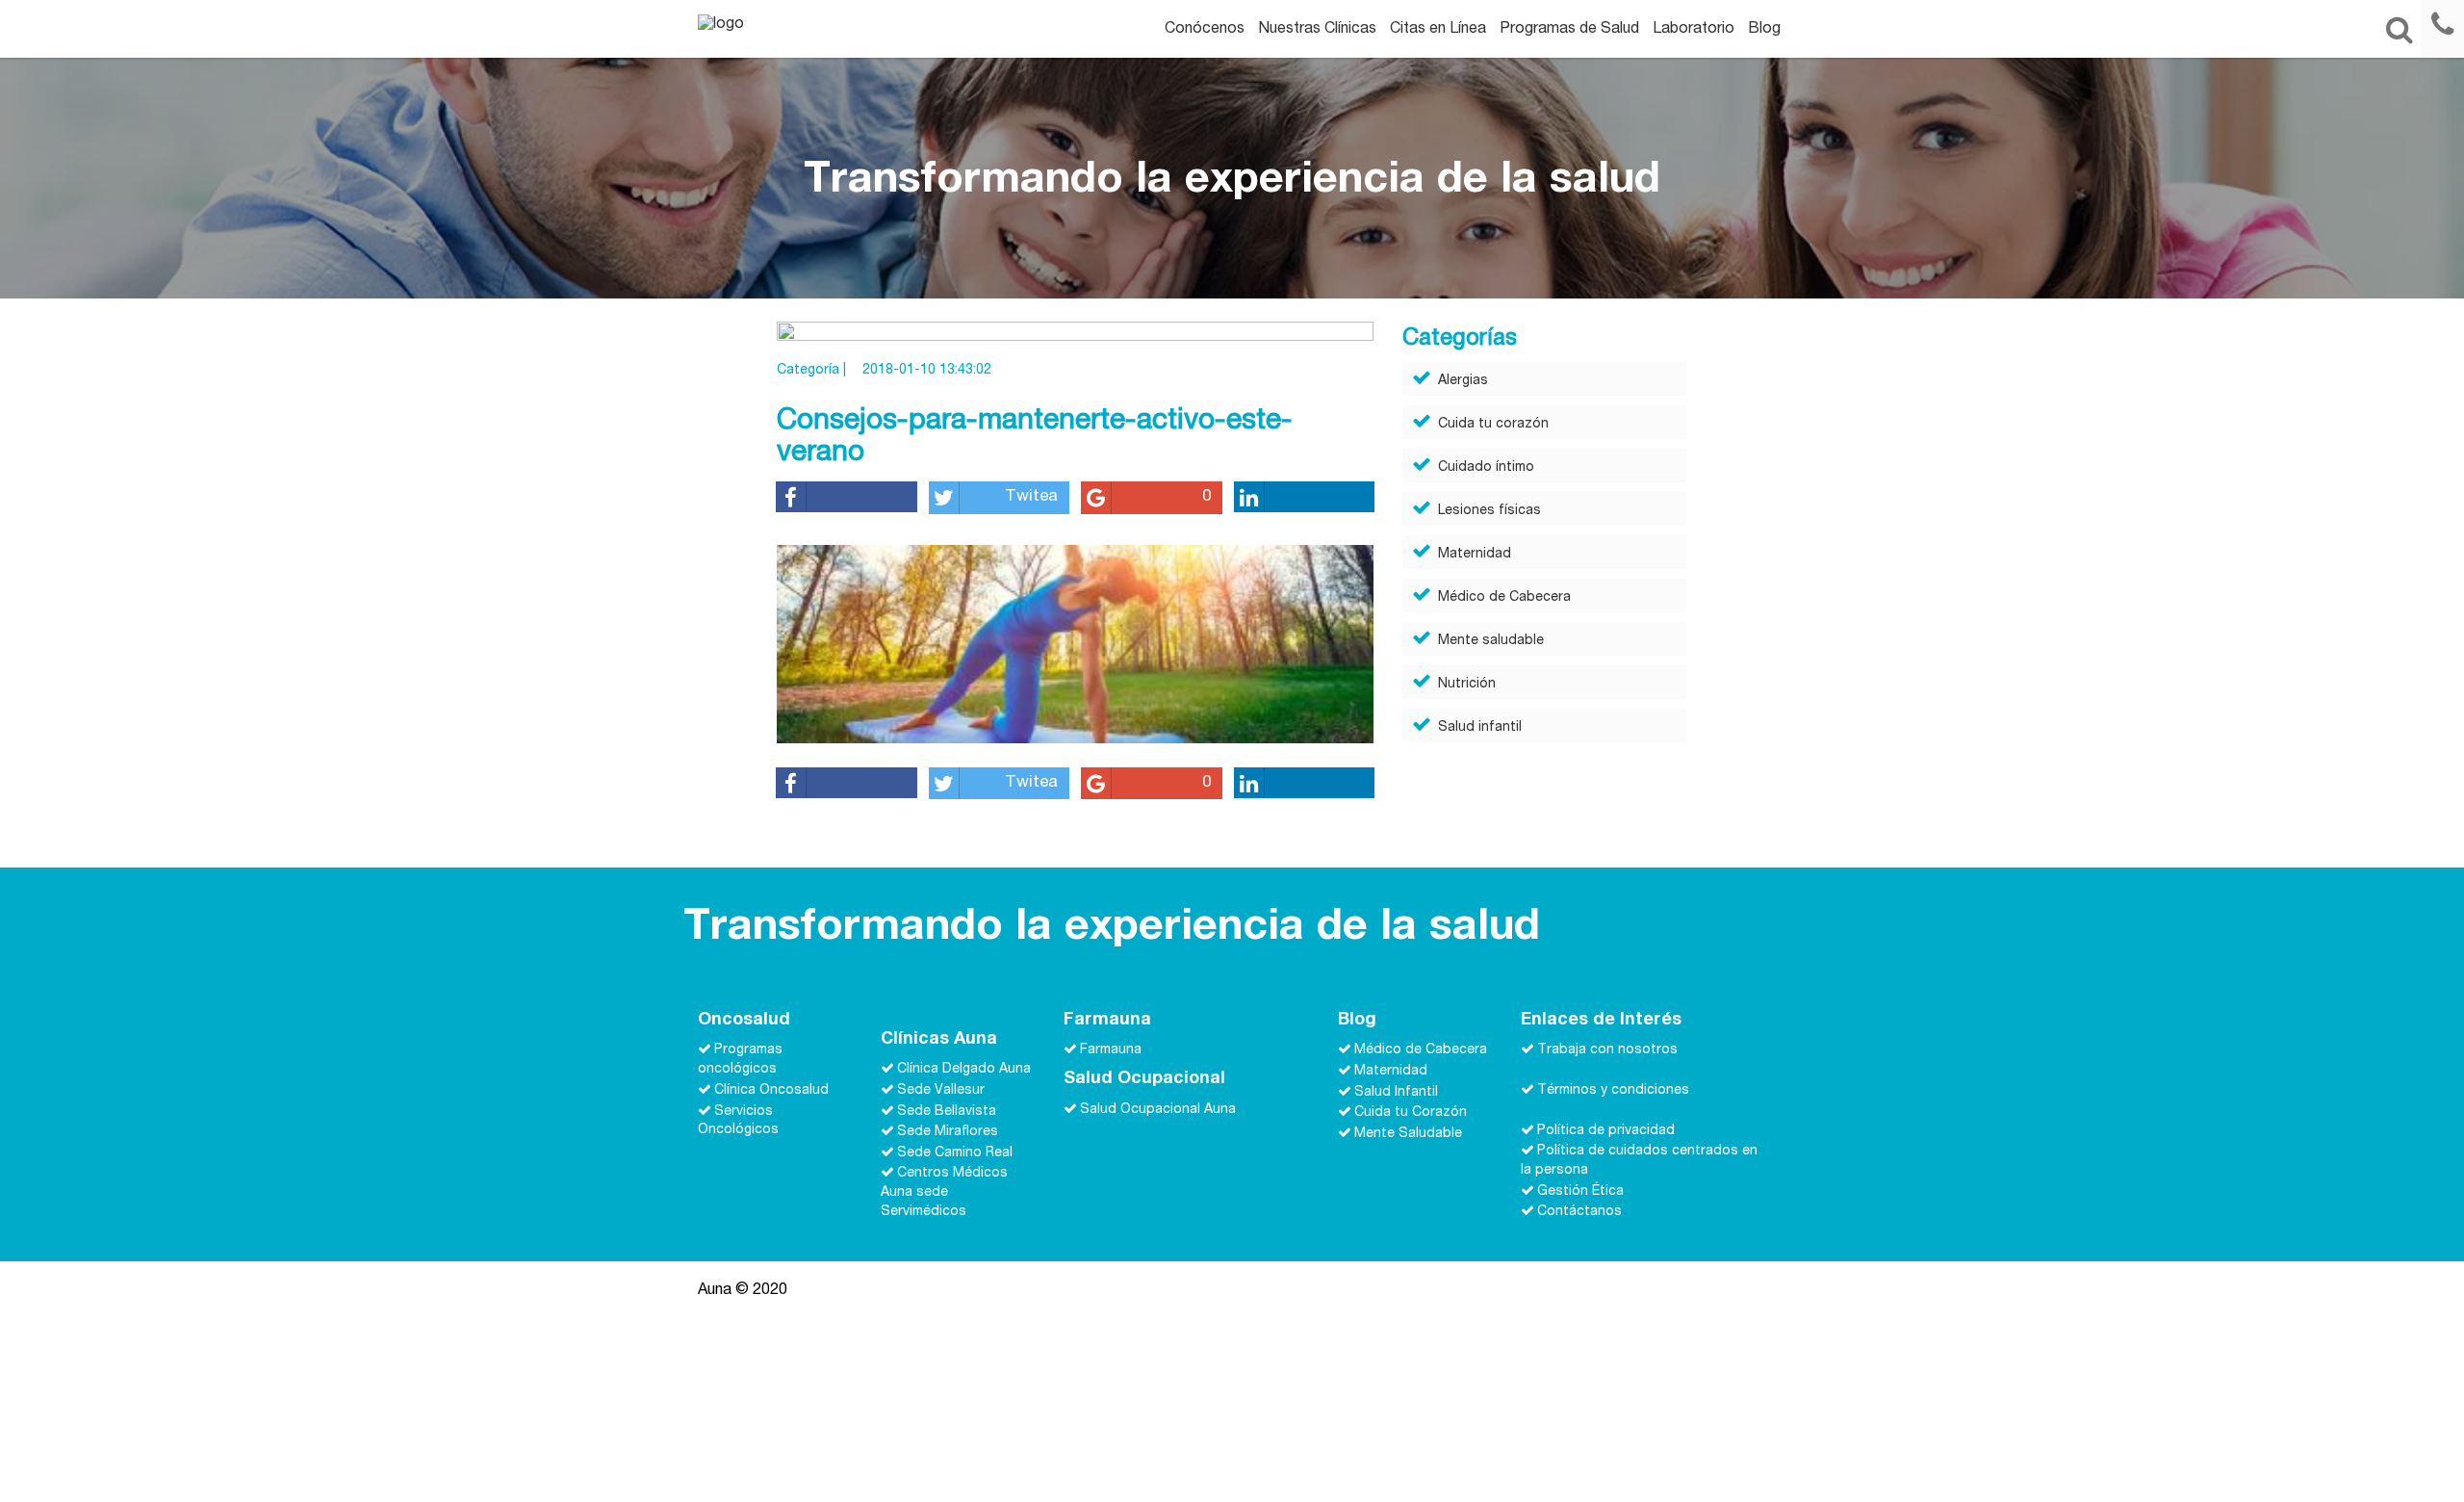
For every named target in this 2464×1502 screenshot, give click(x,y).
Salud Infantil (1396, 1092)
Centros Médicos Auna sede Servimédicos (944, 1193)
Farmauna (1111, 1050)
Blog (1764, 30)
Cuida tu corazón (1493, 425)
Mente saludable (1491, 641)
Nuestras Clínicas (1317, 30)
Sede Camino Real (955, 1152)
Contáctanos (1579, 1212)
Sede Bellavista (947, 1111)
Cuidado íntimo (1486, 468)
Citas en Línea (1438, 30)
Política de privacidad (1606, 1130)
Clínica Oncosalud (771, 1091)
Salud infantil (1480, 728)
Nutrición (1467, 685)
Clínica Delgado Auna (964, 1070)
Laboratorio (1694, 30)
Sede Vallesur (941, 1091)
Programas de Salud (1569, 30)
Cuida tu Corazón (1411, 1113)
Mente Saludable (1408, 1133)
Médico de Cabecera (1504, 598)
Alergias (1463, 381)
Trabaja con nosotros (1607, 1050)
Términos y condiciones (1613, 1091)
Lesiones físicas (1489, 511)
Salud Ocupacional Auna (1158, 1109)
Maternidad (1475, 555)
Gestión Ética (1580, 1191)
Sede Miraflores (948, 1132)
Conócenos (1205, 30)
